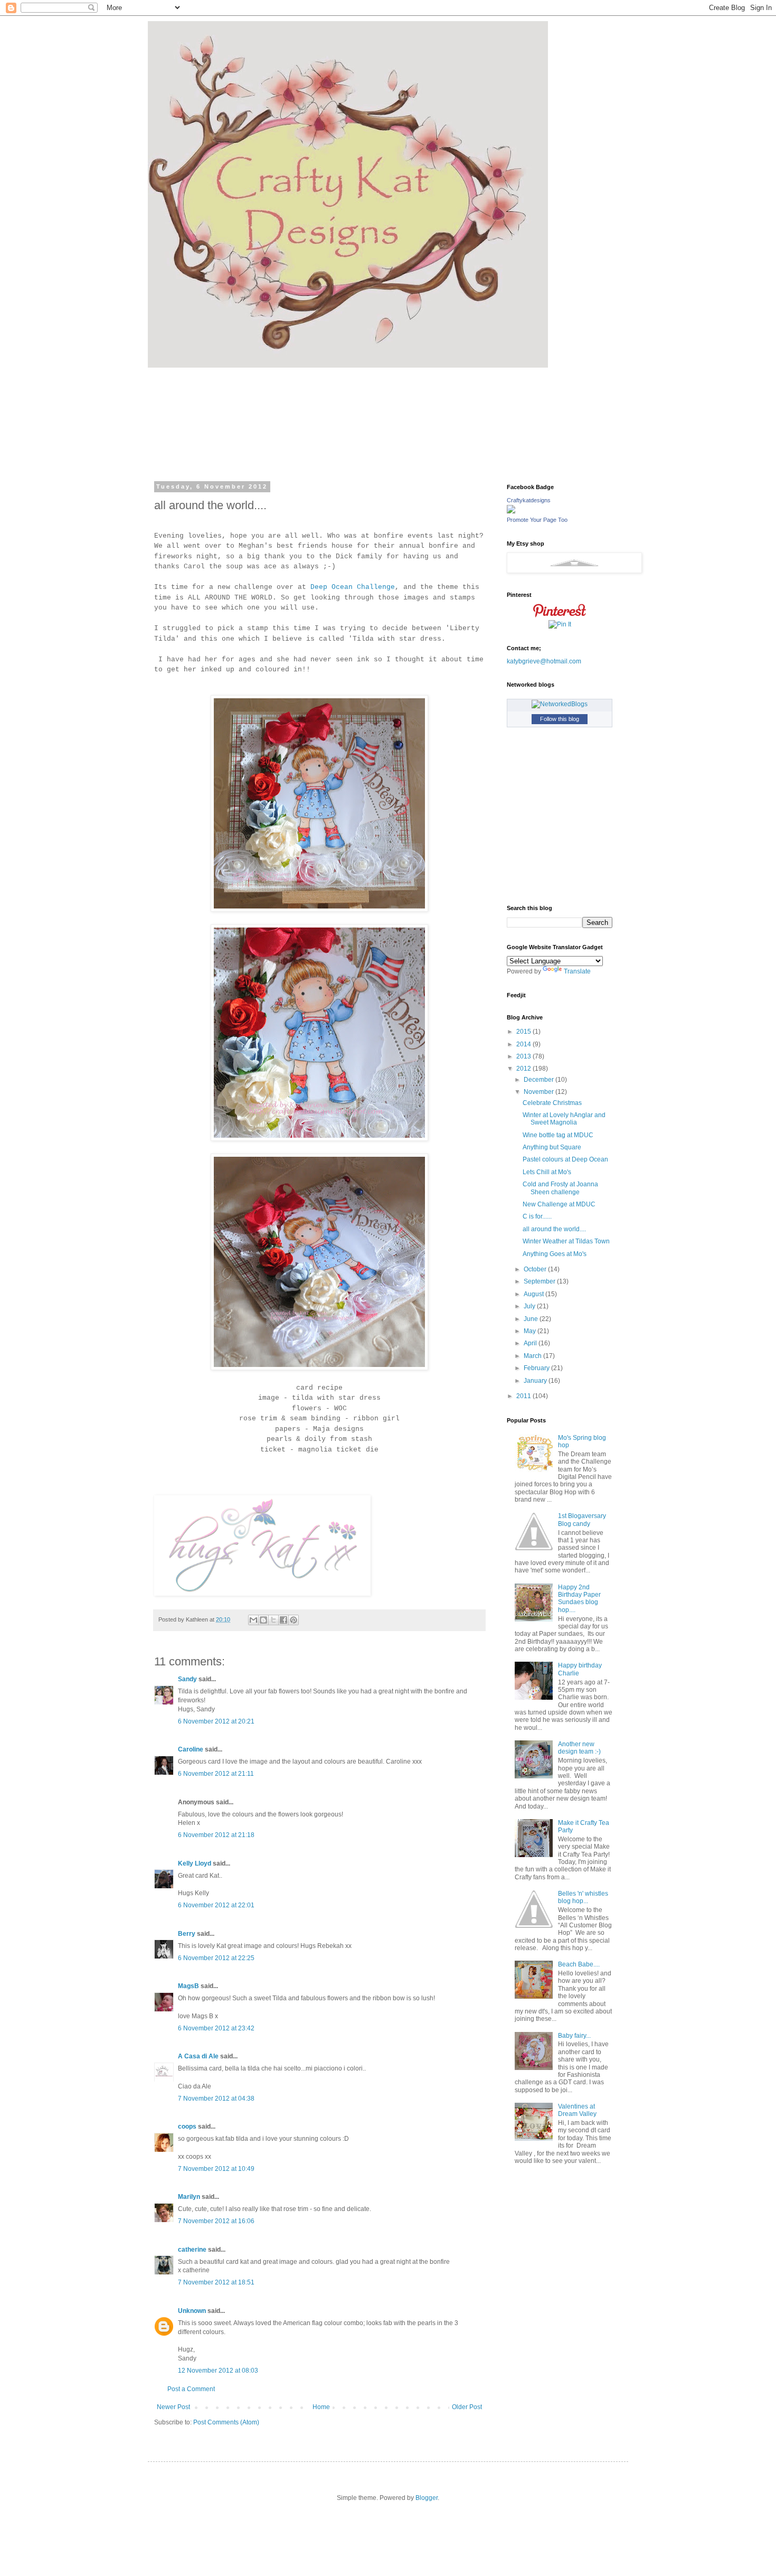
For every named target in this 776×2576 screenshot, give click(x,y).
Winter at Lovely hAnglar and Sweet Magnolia (564, 1119)
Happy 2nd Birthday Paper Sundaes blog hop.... (579, 1599)
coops (187, 2127)
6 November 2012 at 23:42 (216, 2028)
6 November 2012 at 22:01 (216, 1905)
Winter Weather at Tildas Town (566, 1241)
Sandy (187, 1679)
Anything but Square (552, 1147)
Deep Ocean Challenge (353, 587)
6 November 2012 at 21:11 (216, 1774)
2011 (524, 1396)
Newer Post (173, 2407)
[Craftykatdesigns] (511, 511)
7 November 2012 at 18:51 (216, 2282)
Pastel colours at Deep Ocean (565, 1159)
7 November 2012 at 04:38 (216, 2099)
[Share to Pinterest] (294, 1620)
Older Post (467, 2407)
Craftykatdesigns (529, 500)
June (532, 1319)
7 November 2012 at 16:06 (216, 2221)
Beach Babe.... (579, 1964)
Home (321, 2407)
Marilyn (189, 2197)
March (533, 1356)
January (536, 1381)
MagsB (188, 1986)
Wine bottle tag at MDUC (558, 1135)
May (531, 1331)
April (531, 1343)
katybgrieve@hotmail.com (544, 661)
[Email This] (253, 1620)
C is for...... (537, 1216)
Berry (187, 1934)
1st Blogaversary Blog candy (582, 1520)
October (536, 1269)
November (540, 1092)
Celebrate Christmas (552, 1103)
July (530, 1306)
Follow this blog (560, 719)
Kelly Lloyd (195, 1863)
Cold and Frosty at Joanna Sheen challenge (560, 1188)
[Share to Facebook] (283, 1620)
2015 (524, 1032)
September (540, 1281)
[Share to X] (273, 1620)
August (534, 1294)
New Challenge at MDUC (559, 1204)
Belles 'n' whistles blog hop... (583, 1897)
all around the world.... (554, 1229)
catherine (192, 2250)
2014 (524, 1044)
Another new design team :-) (579, 1748)
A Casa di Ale (198, 2056)
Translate (577, 971)
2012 (524, 1069)
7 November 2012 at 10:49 (216, 2169)
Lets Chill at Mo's (547, 1172)
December (540, 1080)
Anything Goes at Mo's (555, 1254)
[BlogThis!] (263, 1620)
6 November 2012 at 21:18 (216, 1835)
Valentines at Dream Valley (577, 2110)
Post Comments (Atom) (226, 2422)
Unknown (192, 2311)
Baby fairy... (574, 2036)
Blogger (427, 2498)
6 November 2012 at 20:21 (216, 1721)
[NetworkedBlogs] (560, 704)
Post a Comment (191, 2389)
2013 (524, 1056)
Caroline (191, 1749)
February (537, 1368)
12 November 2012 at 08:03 (218, 2371)
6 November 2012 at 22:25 (216, 1958)
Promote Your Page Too (537, 520)
